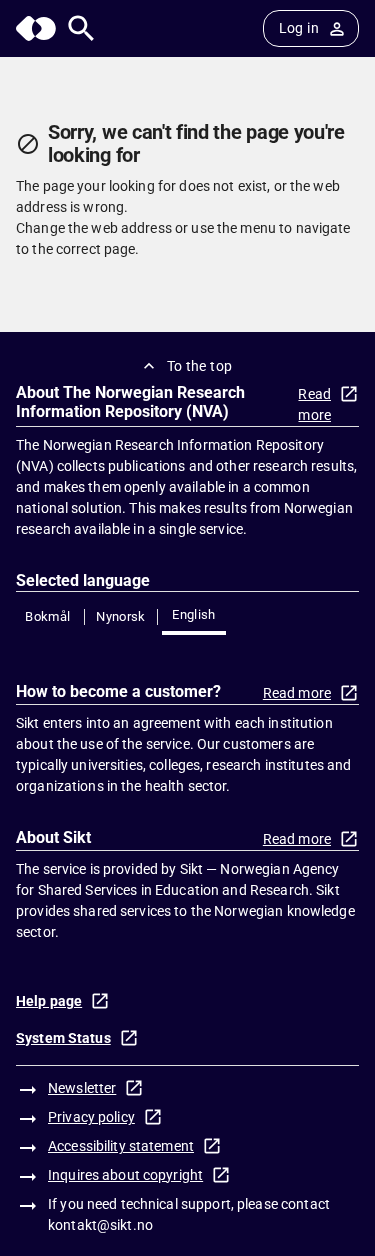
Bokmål (47, 616)
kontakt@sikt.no (100, 1225)
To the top (200, 366)
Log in (299, 28)
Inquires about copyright (125, 1175)
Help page (49, 1001)
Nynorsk (121, 616)
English (194, 614)
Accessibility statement (121, 1146)
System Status (63, 1038)
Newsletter (82, 1088)
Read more (314, 404)
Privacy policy (91, 1117)
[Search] (81, 28)
